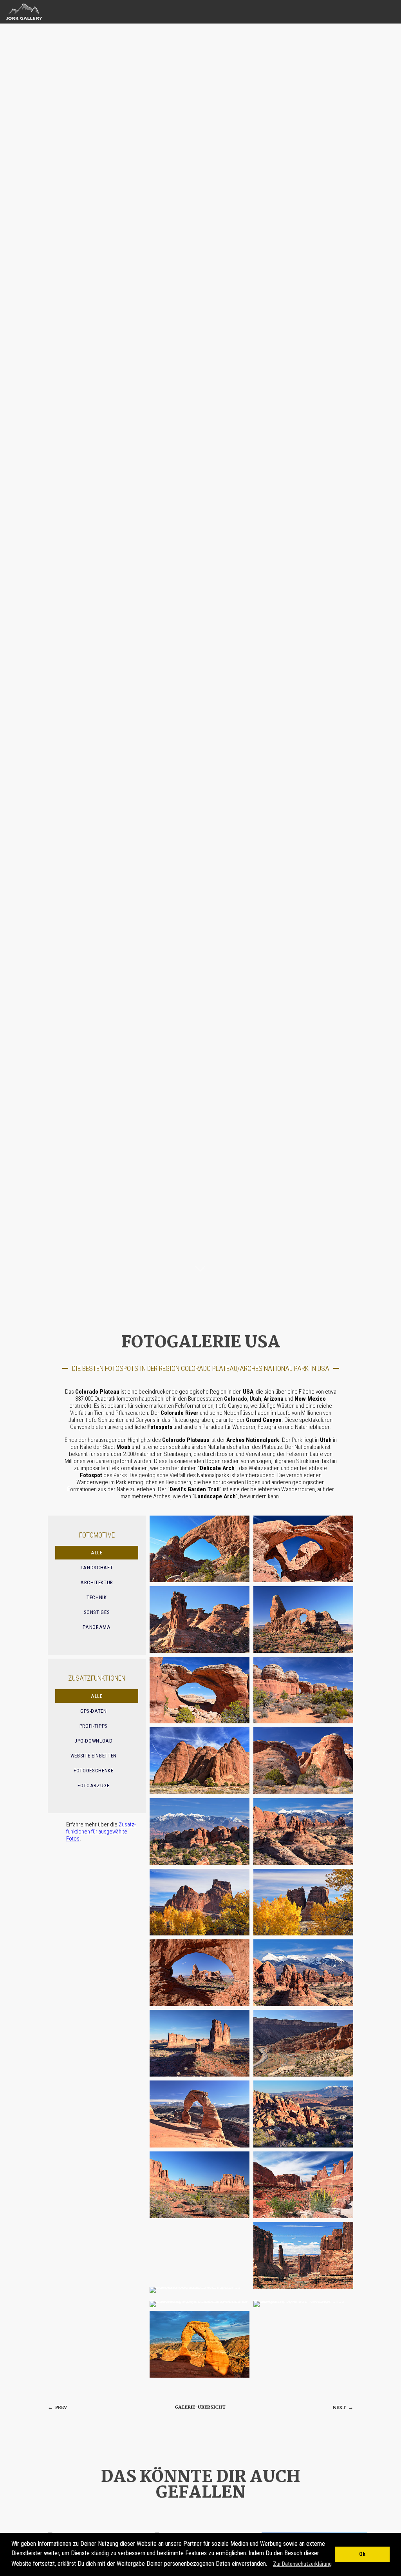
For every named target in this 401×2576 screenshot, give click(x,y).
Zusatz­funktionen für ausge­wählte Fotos (101, 1832)
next (343, 2408)
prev (57, 2408)
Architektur (97, 1582)
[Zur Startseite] (22, 20)
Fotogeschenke (94, 1771)
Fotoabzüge (94, 1785)
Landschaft (97, 1568)
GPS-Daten (94, 1711)
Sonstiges (97, 1612)
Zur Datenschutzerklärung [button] (302, 2564)
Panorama (97, 1627)
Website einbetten (94, 1756)
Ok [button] (362, 2554)
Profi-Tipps (94, 1726)
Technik (97, 1597)
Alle (97, 1553)
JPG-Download (94, 1741)
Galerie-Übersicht (200, 2407)
